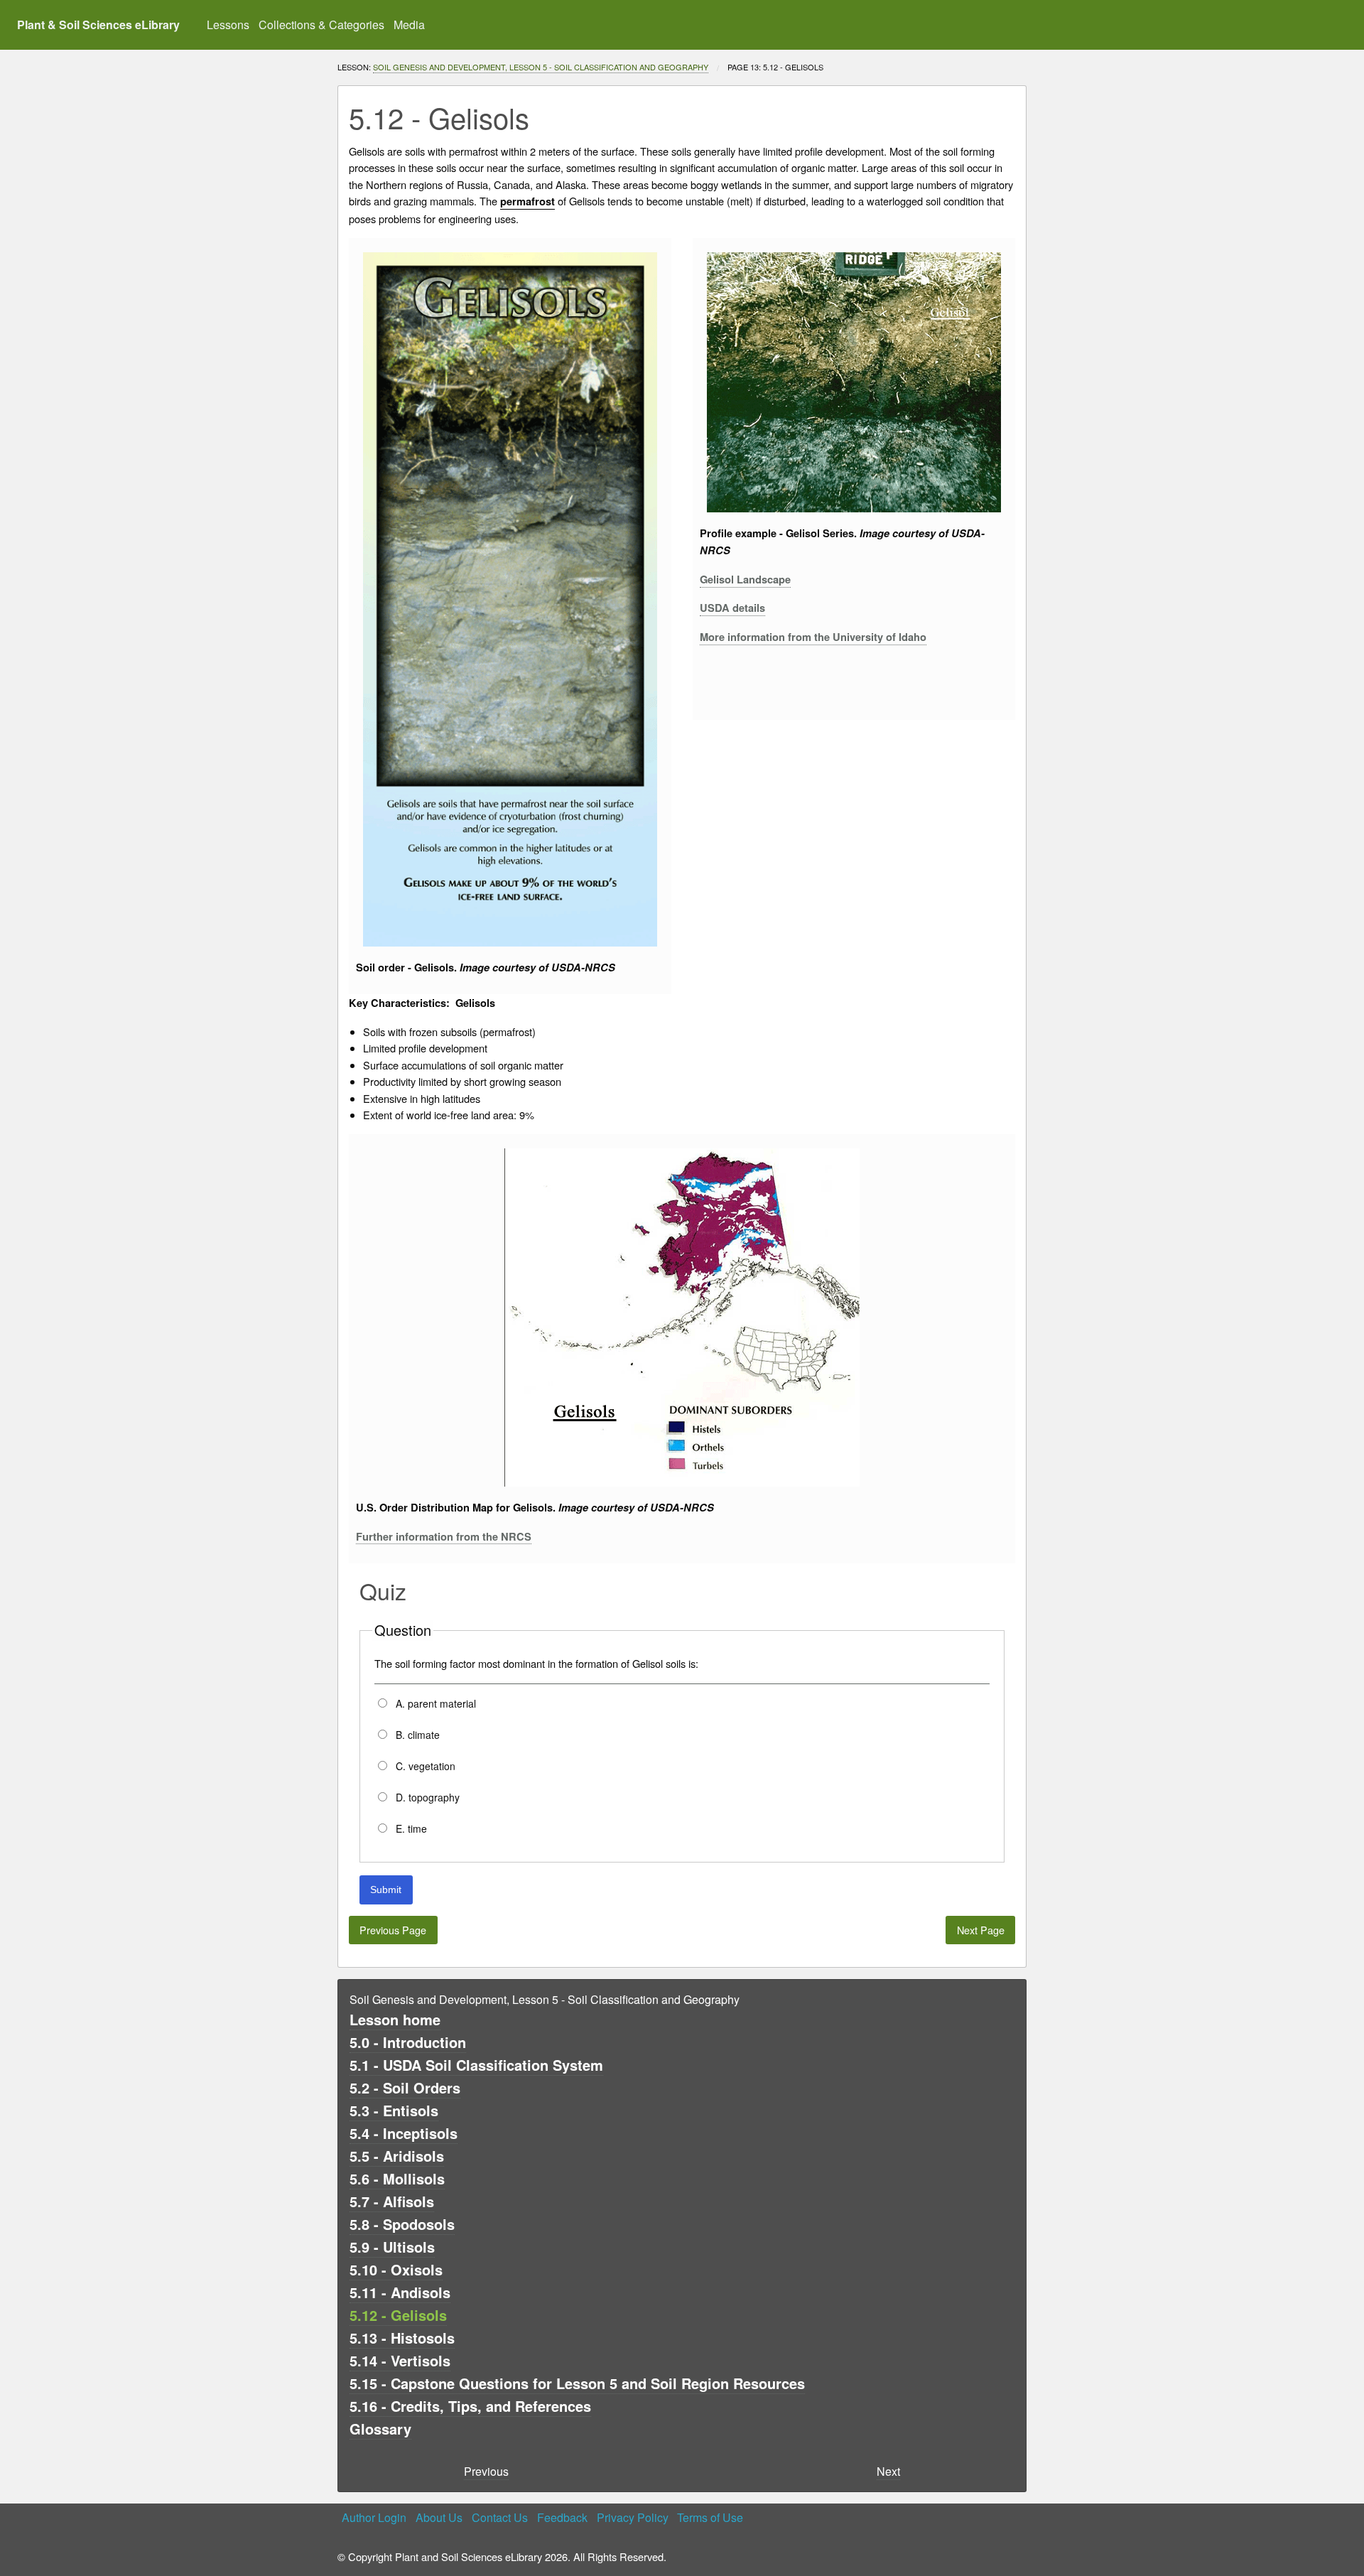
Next (888, 2471)
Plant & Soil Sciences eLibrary (98, 25)
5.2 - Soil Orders (405, 2087)
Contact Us (500, 2517)
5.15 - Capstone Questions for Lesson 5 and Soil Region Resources (577, 2383)
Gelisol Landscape (745, 580)
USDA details (732, 608)
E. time (410, 1828)
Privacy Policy (633, 2517)
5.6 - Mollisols (397, 2178)
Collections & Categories (321, 25)
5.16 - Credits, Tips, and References (470, 2406)
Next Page (981, 1930)
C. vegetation (424, 1766)
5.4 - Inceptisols (404, 2133)
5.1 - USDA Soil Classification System (476, 2065)
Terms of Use (710, 2517)
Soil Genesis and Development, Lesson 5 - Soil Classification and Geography (541, 67)
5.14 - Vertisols (400, 2360)
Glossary (380, 2429)
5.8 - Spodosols (402, 2224)
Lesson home (395, 2019)
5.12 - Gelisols (398, 2315)
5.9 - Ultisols (392, 2247)
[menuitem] (228, 25)
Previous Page (393, 1930)
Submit (386, 1890)
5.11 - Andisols (400, 2292)
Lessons (228, 25)
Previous (486, 2471)
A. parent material (434, 1703)
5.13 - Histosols (402, 2338)
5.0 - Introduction (408, 2042)
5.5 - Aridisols (397, 2156)
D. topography (426, 1797)
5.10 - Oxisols (396, 2269)
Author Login (374, 2517)
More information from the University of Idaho (813, 637)
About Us (439, 2517)
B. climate (416, 1735)
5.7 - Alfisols (392, 2201)
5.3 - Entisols (394, 2110)
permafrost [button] (527, 201)
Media (409, 25)
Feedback (562, 2517)
